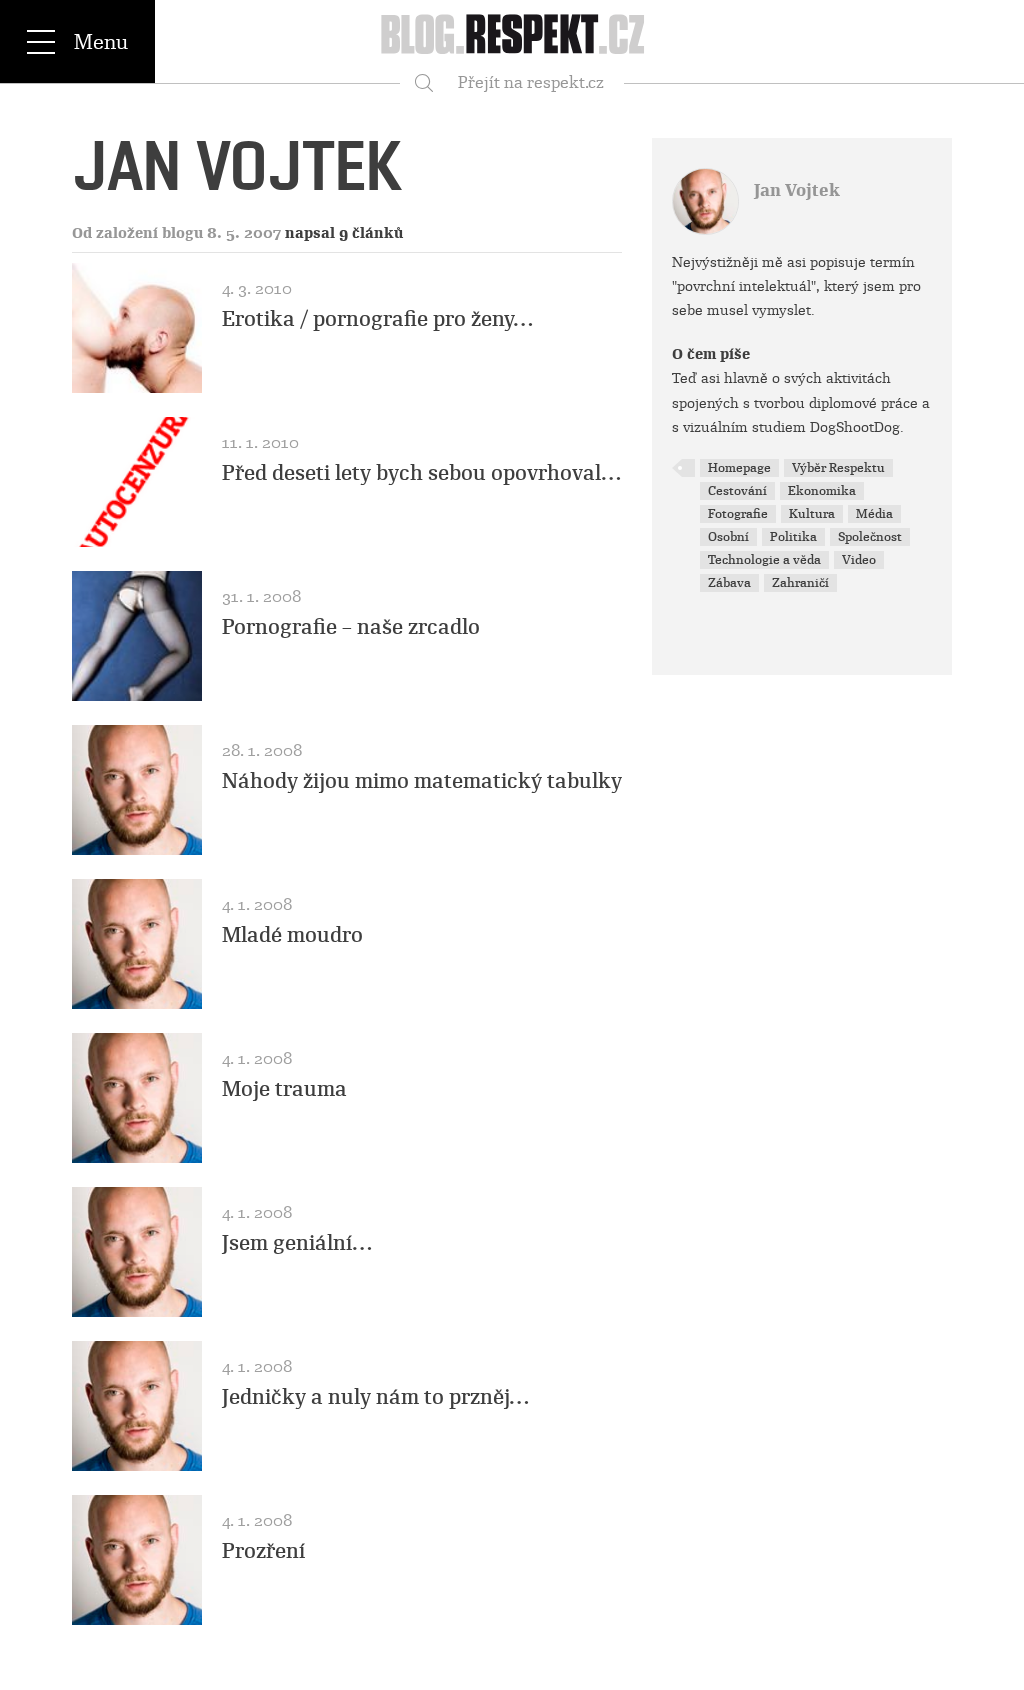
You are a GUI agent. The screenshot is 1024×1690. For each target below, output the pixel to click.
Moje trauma (284, 1089)
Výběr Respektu (838, 468)
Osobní (728, 537)
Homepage (739, 468)
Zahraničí (800, 583)
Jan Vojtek (797, 190)
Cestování (737, 491)
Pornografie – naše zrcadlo (351, 627)
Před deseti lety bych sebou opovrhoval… (421, 473)
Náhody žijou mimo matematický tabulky (422, 781)
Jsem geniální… (297, 1243)
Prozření (263, 1551)
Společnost (870, 537)
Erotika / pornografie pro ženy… (377, 319)
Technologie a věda (764, 560)
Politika (793, 537)
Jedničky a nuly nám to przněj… (375, 1397)
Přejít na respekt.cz (531, 82)
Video (859, 560)
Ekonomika (822, 491)
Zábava (729, 583)
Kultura (812, 514)
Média (874, 514)
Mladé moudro (292, 935)
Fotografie (738, 514)
